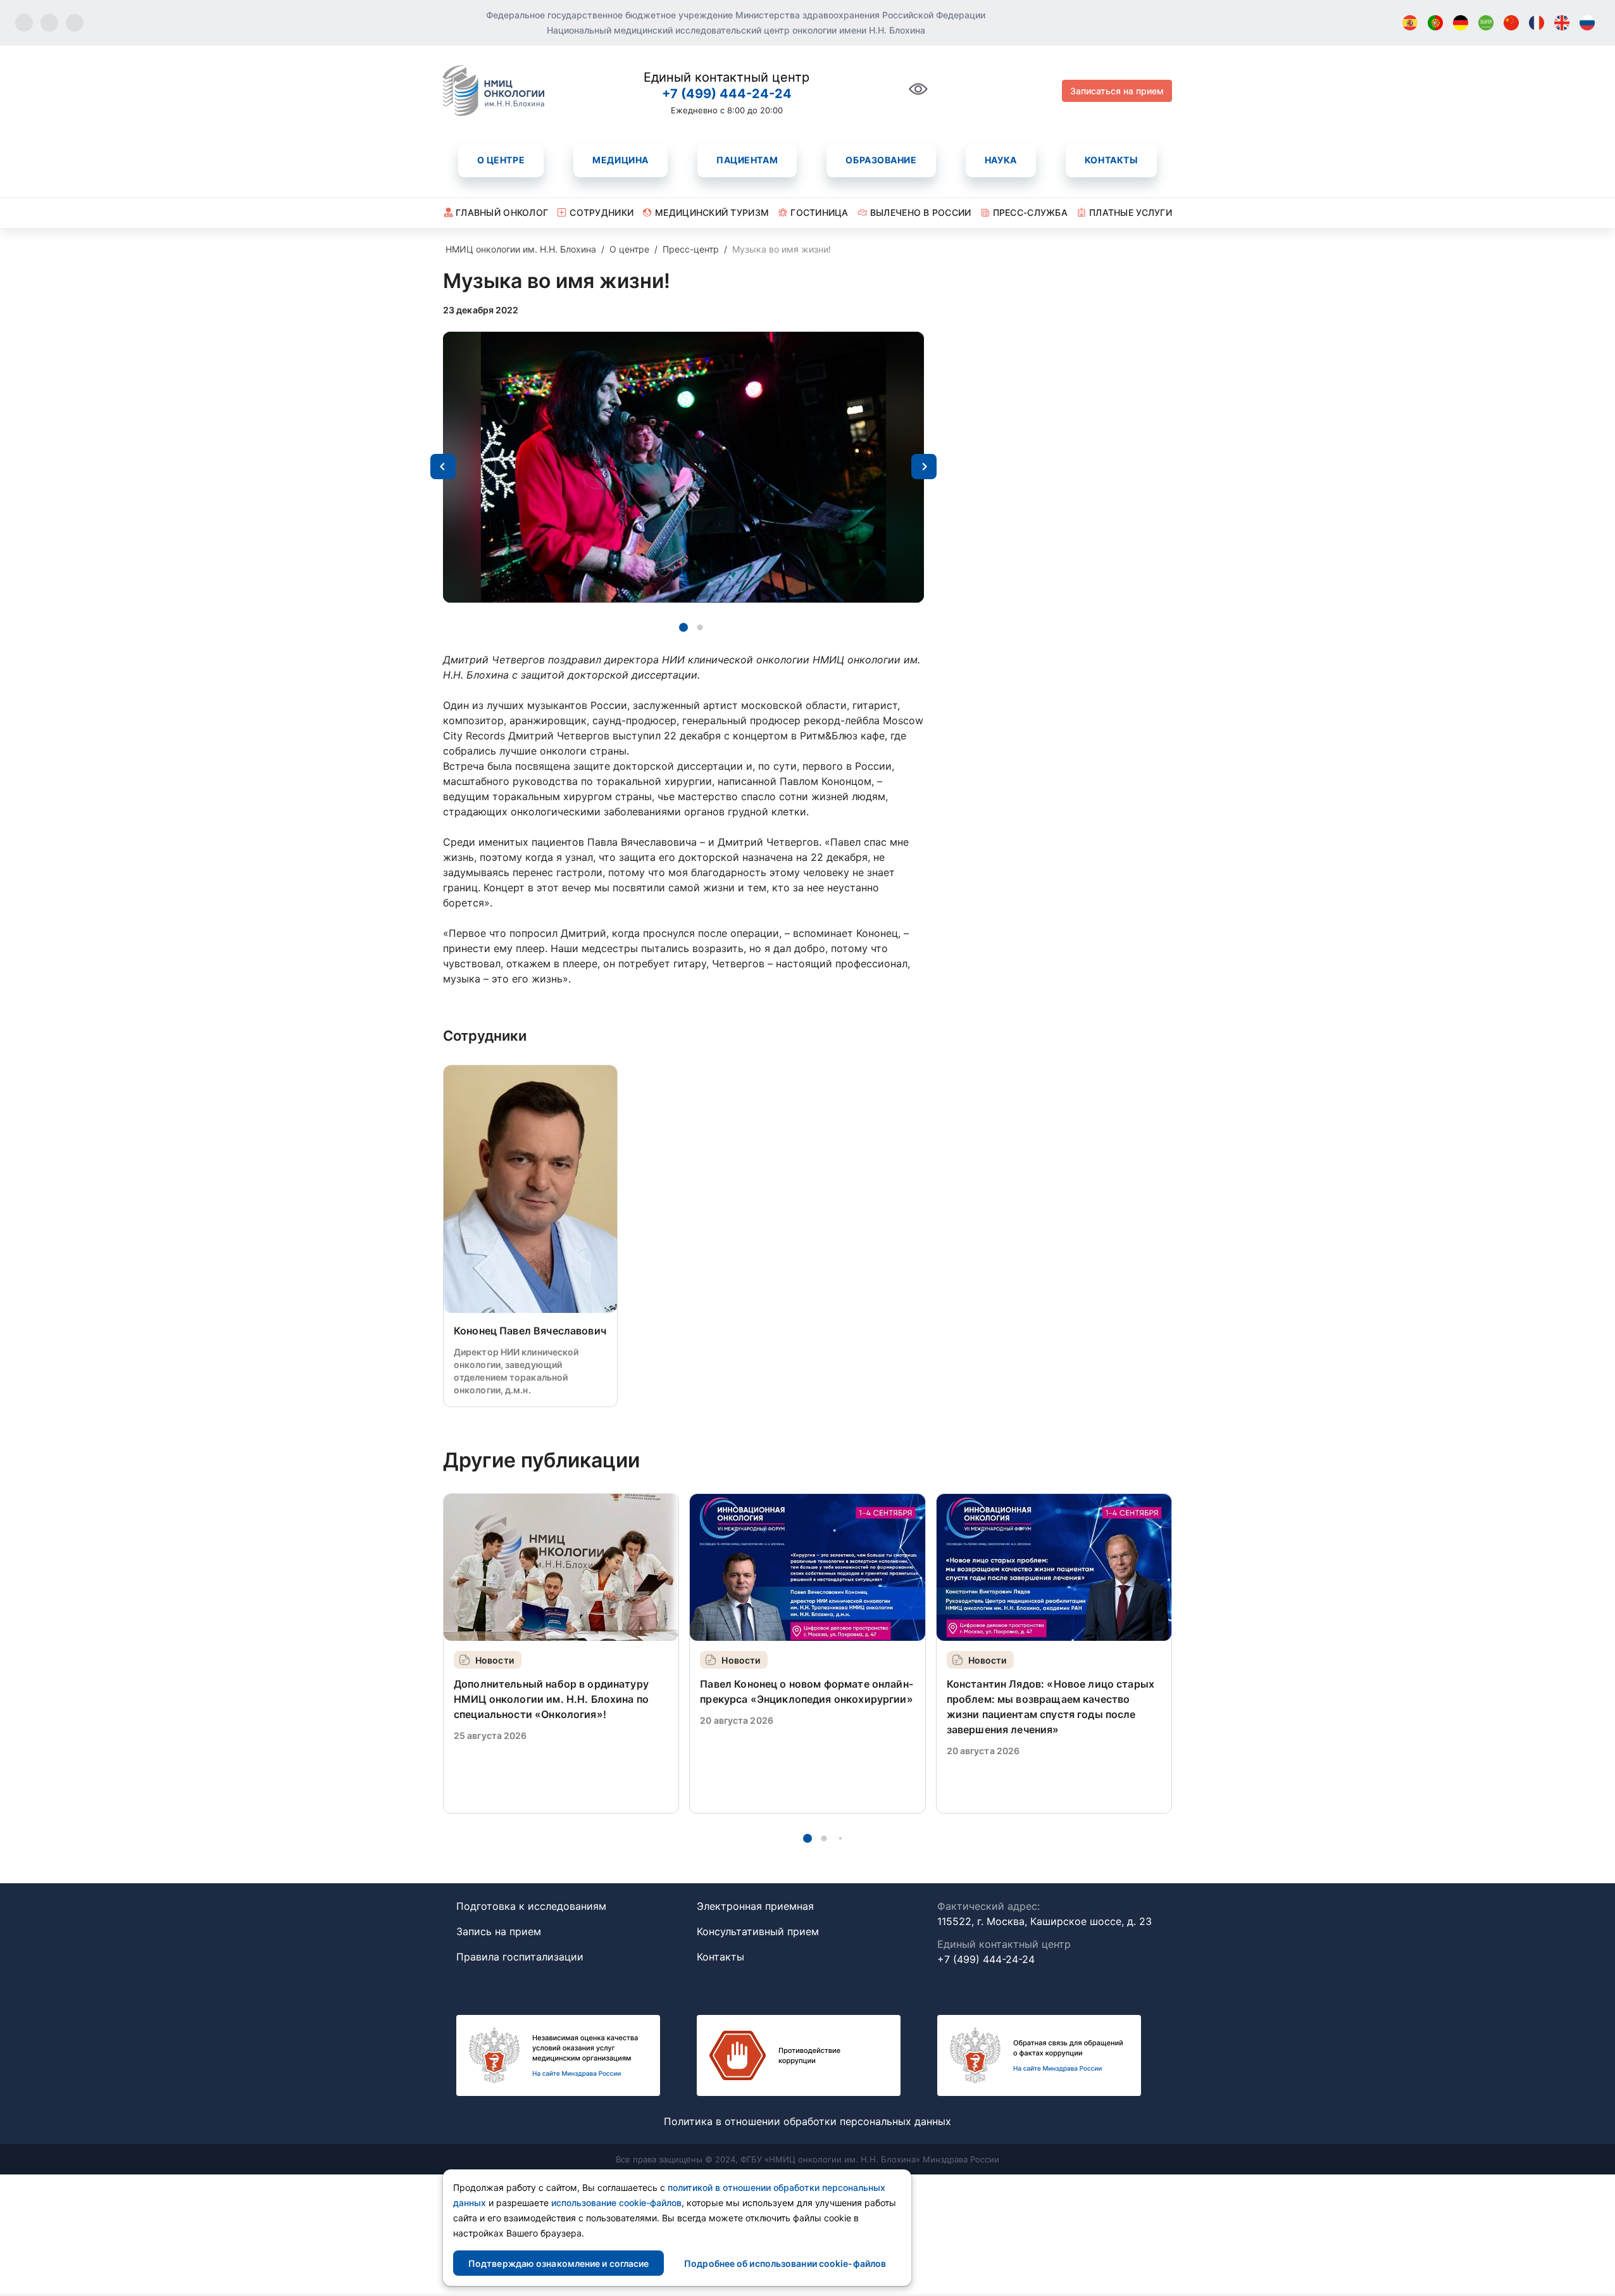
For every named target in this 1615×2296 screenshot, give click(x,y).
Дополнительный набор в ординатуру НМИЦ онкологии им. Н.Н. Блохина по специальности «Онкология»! (551, 1699)
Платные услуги (1131, 212)
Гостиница (820, 212)
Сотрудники (602, 212)
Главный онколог (502, 212)
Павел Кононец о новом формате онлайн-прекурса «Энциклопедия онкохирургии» (807, 1691)
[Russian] (1587, 23)
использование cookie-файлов (616, 2203)
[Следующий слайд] (924, 467)
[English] (1562, 23)
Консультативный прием (758, 1931)
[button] (683, 627)
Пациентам (747, 160)
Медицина (620, 160)
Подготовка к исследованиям (531, 1906)
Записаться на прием (1117, 91)
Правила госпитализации (520, 1957)
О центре (501, 160)
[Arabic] (1486, 23)
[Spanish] (1410, 23)
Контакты (1111, 160)
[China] (1511, 23)
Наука (1001, 160)
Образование (881, 160)
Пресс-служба (1030, 212)
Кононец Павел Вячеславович (530, 1331)
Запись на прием (499, 1931)
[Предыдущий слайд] (443, 467)
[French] (1537, 23)
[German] (1461, 23)
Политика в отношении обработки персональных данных (807, 2121)
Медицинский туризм (712, 212)
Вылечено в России (921, 212)
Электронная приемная (755, 1906)
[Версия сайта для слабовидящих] (918, 96)
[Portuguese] (1435, 23)
